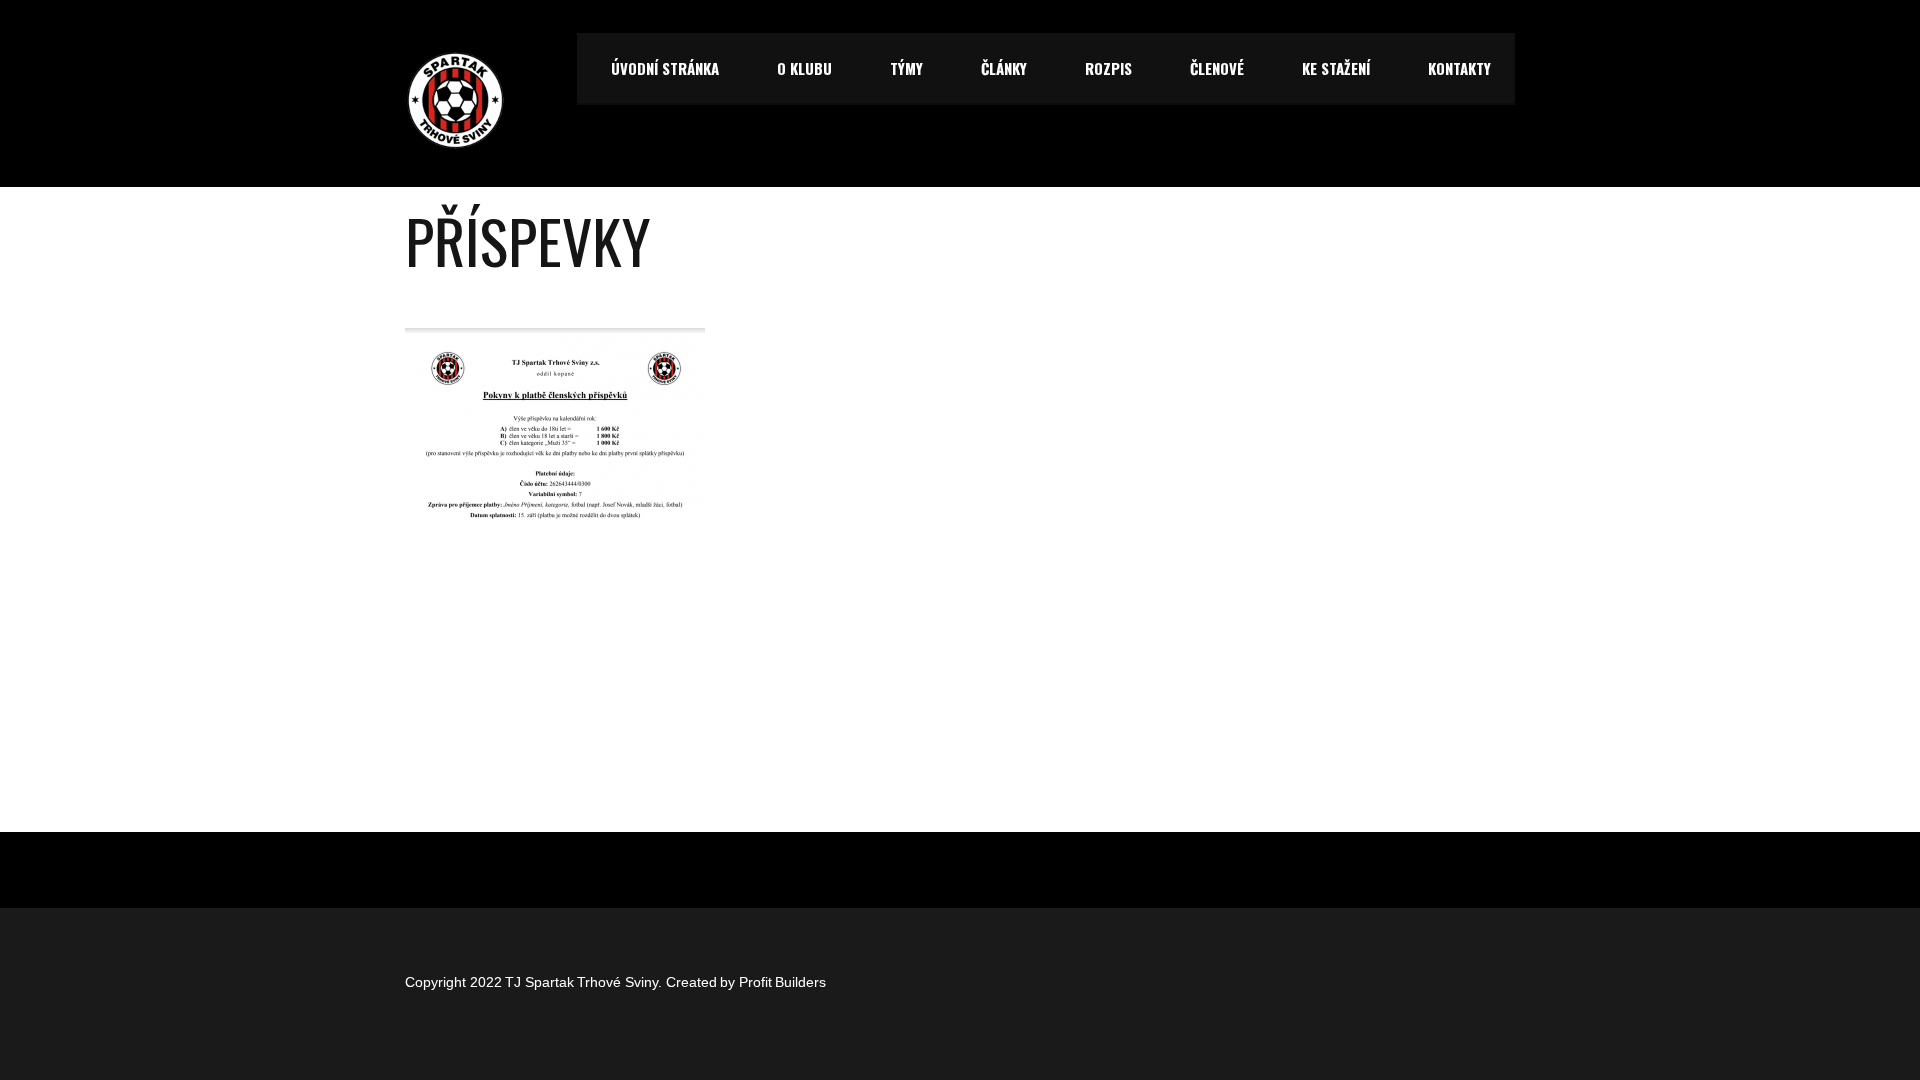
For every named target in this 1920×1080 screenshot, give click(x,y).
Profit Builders (783, 982)
